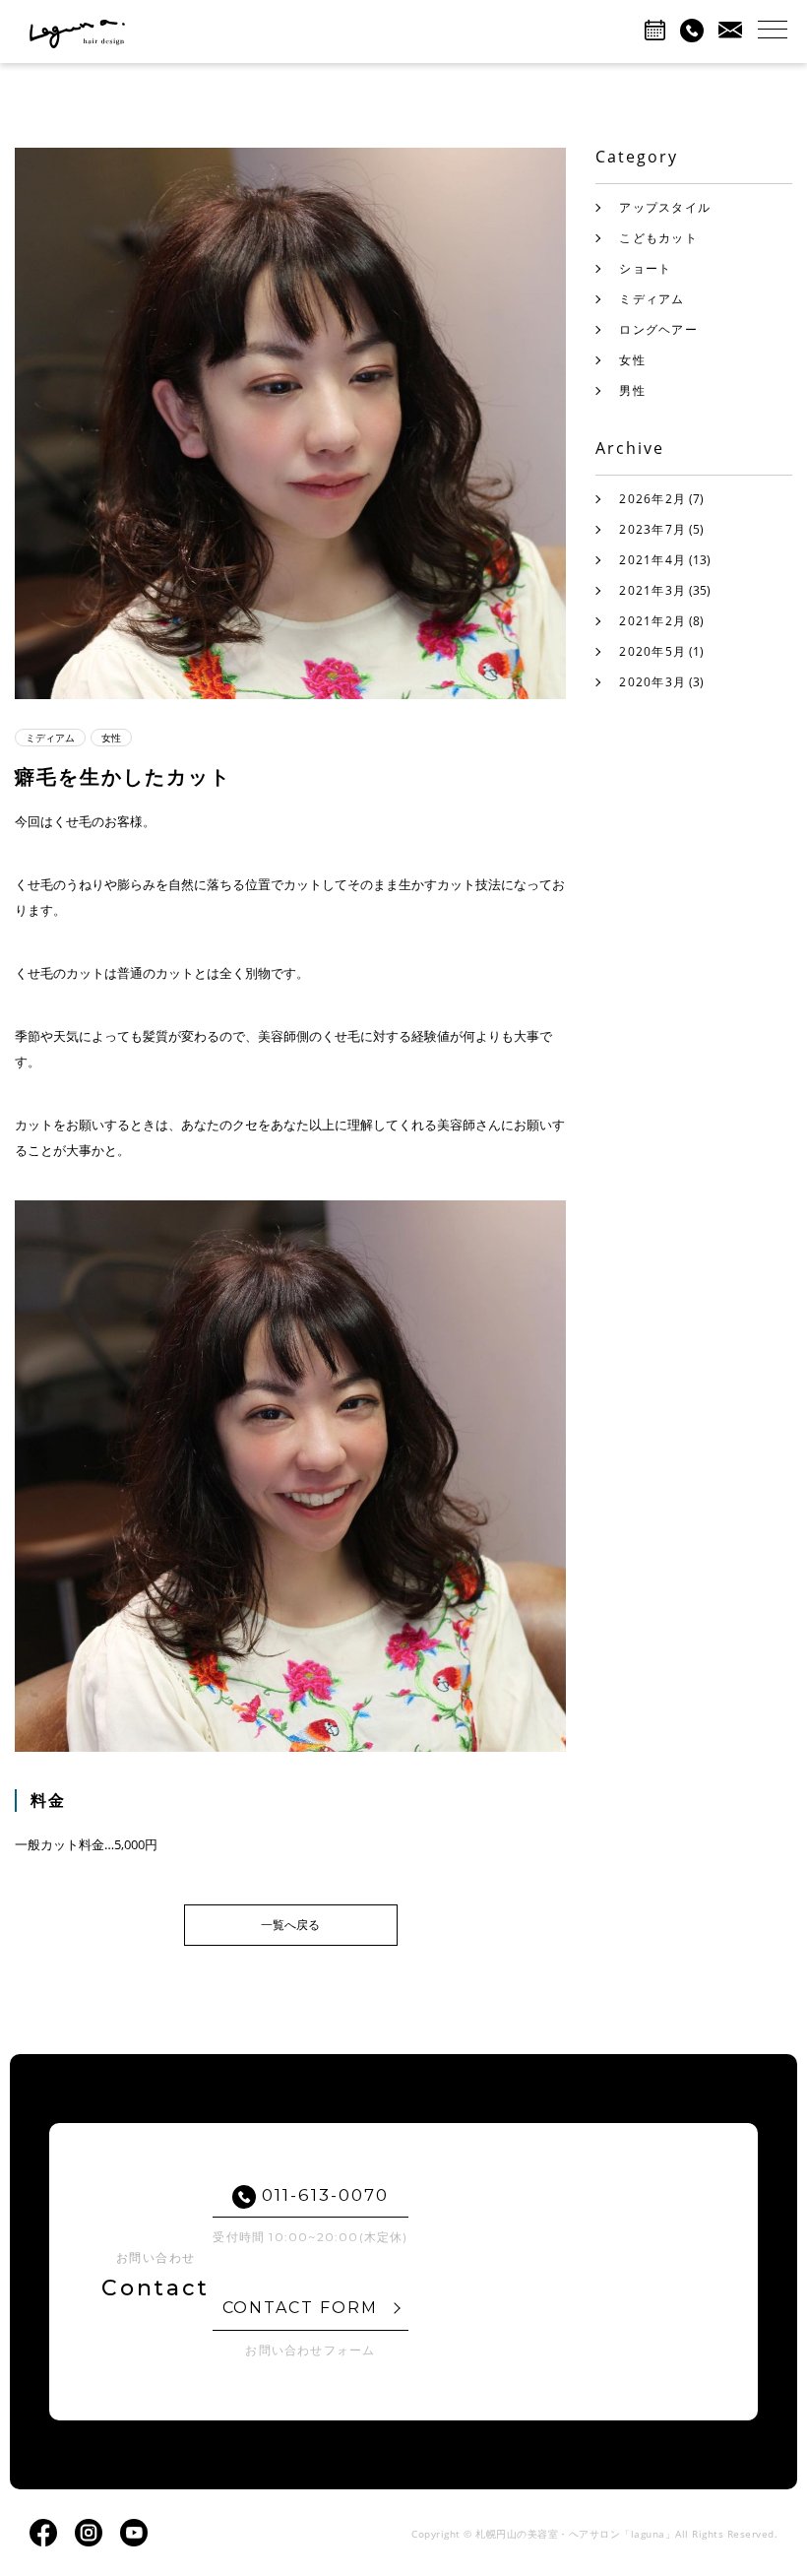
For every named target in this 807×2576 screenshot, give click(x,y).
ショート (645, 268)
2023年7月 (652, 529)
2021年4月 (652, 560)
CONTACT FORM (303, 2308)
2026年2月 (652, 499)
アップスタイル (665, 207)
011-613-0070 (323, 2195)
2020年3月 (652, 682)
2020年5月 (652, 651)
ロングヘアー (658, 329)
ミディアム (652, 299)
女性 (632, 360)
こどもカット (658, 238)
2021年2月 (652, 621)
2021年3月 (652, 590)
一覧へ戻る (290, 1925)
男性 (632, 390)
